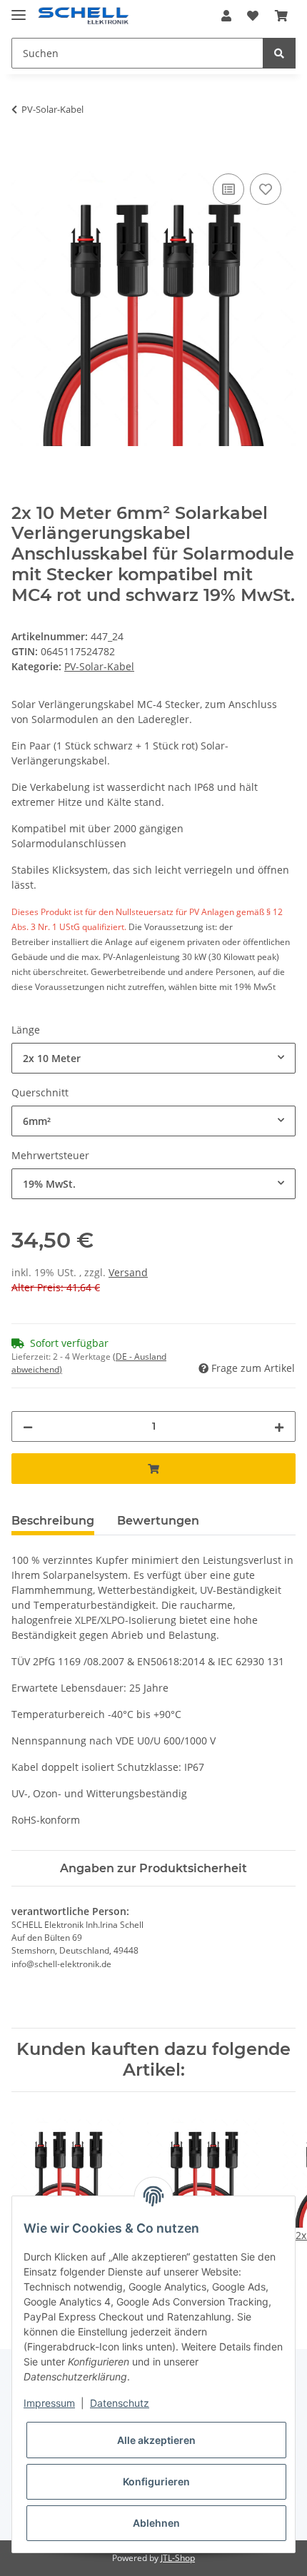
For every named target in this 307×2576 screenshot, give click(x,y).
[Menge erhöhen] (279, 1426)
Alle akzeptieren (156, 2440)
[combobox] (153, 1058)
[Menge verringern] (28, 1426)
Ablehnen (156, 2523)
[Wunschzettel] (253, 16)
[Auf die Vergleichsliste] (228, 189)
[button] (226, 16)
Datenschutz (120, 2403)
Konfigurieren (156, 2481)
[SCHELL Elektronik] (83, 16)
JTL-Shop (178, 2558)
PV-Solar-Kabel (99, 666)
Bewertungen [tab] (158, 1521)
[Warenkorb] (281, 16)
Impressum (49, 2403)
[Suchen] (279, 53)
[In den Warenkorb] (23, 154)
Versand (128, 1272)
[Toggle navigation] (19, 9)
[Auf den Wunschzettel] (266, 189)
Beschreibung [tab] (53, 1521)
